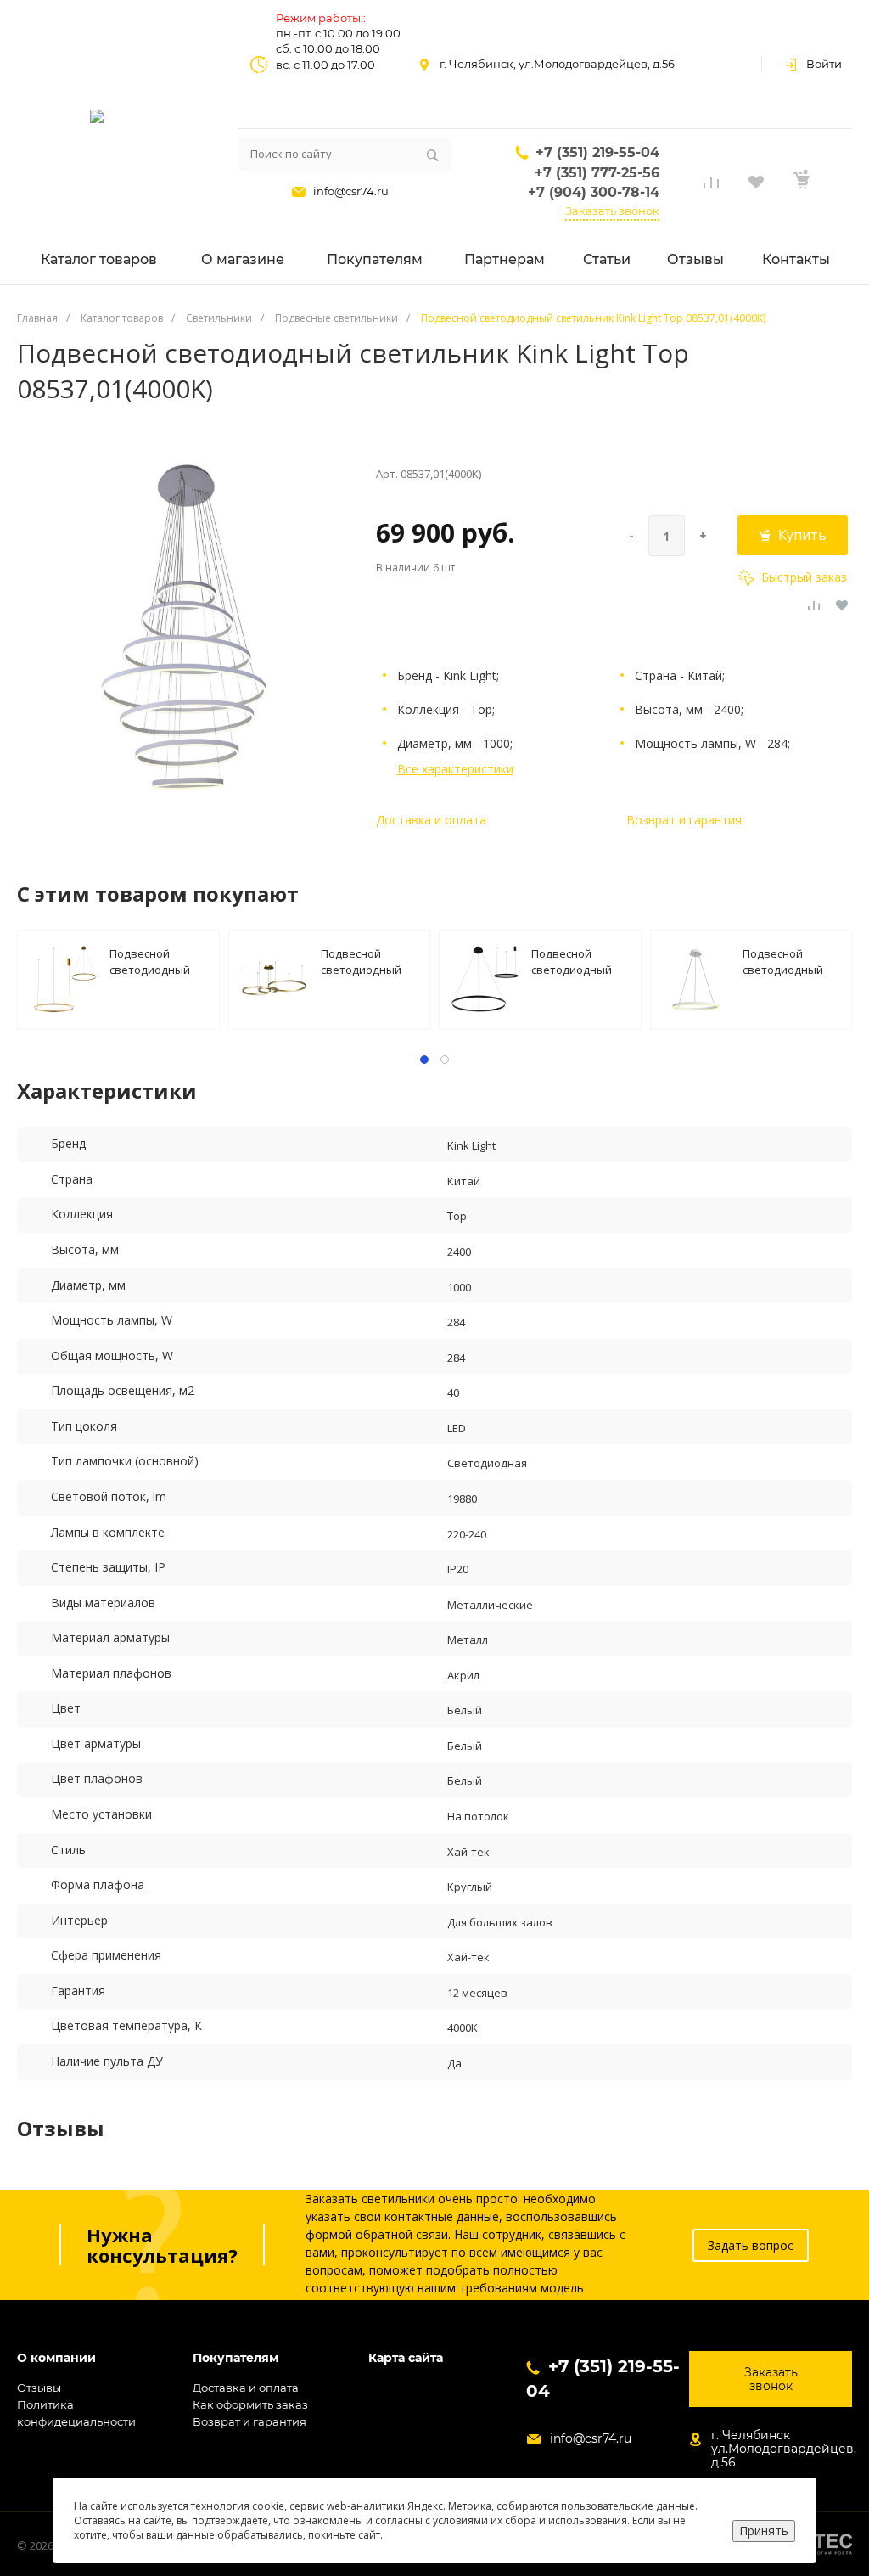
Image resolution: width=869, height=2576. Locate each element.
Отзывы (39, 2388)
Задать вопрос (751, 2245)
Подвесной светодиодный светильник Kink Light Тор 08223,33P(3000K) (365, 961)
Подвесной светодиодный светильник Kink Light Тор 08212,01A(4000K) (787, 961)
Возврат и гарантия (684, 820)
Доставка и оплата (431, 820)
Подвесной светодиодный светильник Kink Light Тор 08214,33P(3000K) (154, 961)
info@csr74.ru (351, 191)
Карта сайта (406, 2358)
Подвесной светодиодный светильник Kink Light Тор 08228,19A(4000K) (575, 961)
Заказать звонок (612, 211)
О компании (56, 2358)
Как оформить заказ (250, 2404)
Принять (764, 2531)
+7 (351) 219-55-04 (597, 152)
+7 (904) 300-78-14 (594, 192)
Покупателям (235, 2358)
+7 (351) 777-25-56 (597, 173)
